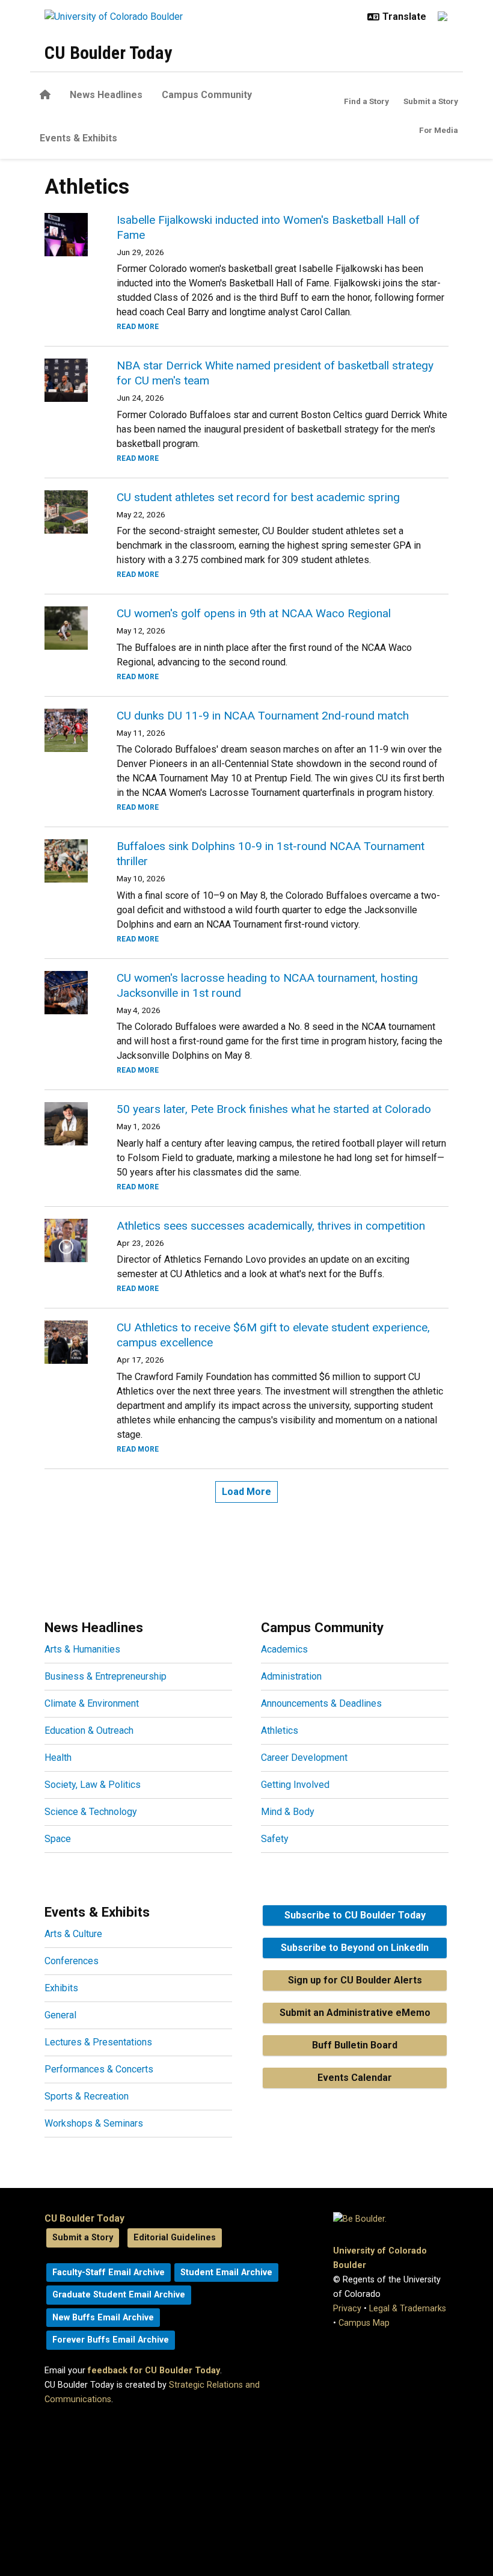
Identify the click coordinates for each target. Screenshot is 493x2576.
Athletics (280, 1730)
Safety (275, 1839)
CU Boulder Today (108, 53)
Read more (138, 327)
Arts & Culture (73, 1934)
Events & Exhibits (78, 138)
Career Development (304, 1758)
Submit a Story (431, 101)
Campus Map (364, 2323)
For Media (439, 130)
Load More (246, 1492)
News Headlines (106, 95)
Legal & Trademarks (408, 2309)
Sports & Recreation (87, 2096)
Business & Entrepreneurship (106, 1676)
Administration (291, 1676)
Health (58, 1758)
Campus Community (207, 95)
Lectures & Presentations (98, 2042)
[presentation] (66, 235)
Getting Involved (295, 1785)
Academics (284, 1649)
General (60, 2015)
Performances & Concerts (99, 2069)
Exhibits (61, 1988)
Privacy (347, 2309)
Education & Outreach (89, 1730)
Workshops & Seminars (94, 2123)
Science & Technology (91, 1812)
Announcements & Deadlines (321, 1703)
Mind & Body (288, 1812)
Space (58, 1839)
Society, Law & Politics (93, 1785)
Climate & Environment (92, 1703)
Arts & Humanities (82, 1649)
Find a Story (366, 101)
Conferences (72, 1961)
